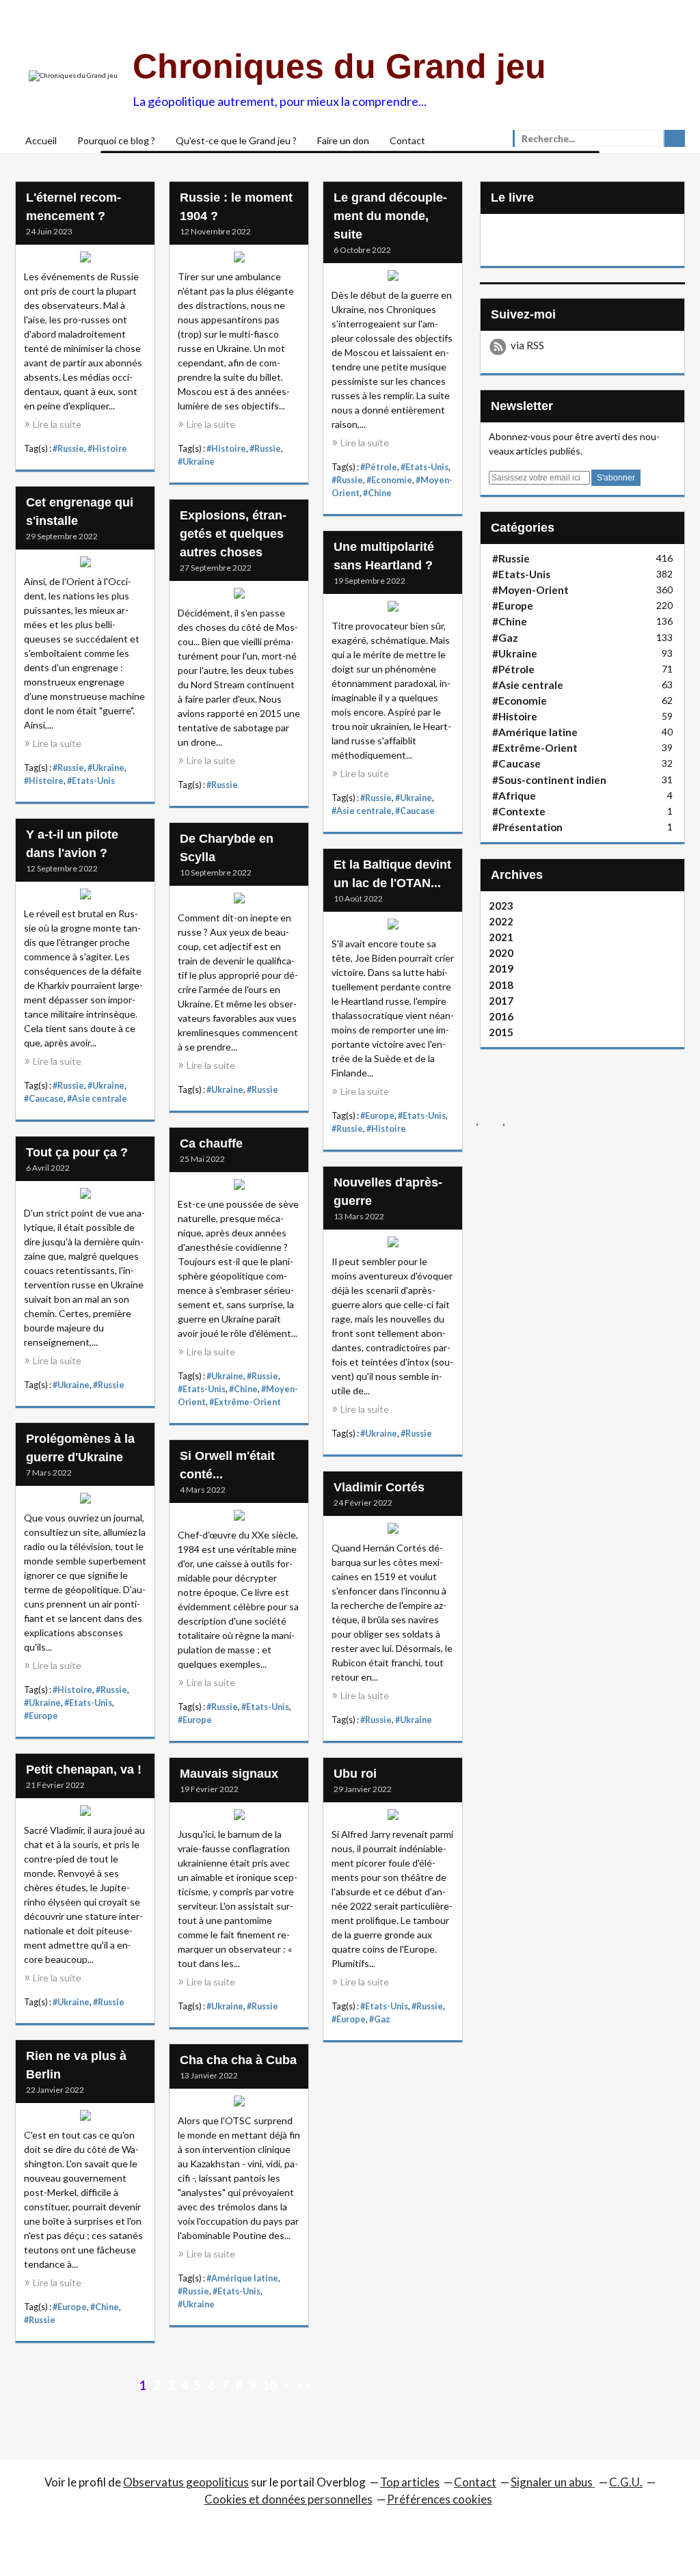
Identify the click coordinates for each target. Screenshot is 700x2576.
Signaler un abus (553, 2482)
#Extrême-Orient (245, 1402)
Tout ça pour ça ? (77, 1152)
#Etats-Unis (425, 467)
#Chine (377, 493)
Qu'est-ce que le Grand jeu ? (236, 140)
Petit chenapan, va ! (84, 1770)
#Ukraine (196, 462)
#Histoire (107, 449)
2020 (501, 953)
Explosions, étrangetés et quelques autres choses (233, 534)
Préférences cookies (440, 2499)
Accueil (41, 140)
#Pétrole (379, 467)
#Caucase (415, 811)
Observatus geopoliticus (186, 2482)
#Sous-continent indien (549, 780)
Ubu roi (355, 1774)
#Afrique (514, 796)
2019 (501, 968)
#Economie (389, 480)
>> (304, 2385)
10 (269, 2385)
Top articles (410, 2482)
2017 (501, 1001)
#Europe (377, 1116)
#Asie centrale (362, 811)
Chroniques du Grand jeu (339, 66)
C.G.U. (626, 2482)
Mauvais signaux (229, 1774)
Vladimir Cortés (379, 1487)
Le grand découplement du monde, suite (390, 216)
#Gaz (380, 2019)
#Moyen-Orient (530, 590)
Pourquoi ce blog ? (116, 140)
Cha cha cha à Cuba (238, 2060)
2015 (501, 1032)
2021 (501, 937)
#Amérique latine (242, 2278)
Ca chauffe (211, 1143)
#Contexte (519, 811)
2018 (501, 985)
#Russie (68, 449)
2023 (501, 906)
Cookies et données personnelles (288, 2499)
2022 (501, 921)
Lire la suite (57, 424)
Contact (407, 140)
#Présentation (527, 827)
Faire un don (343, 140)
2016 (501, 1016)
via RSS (527, 345)
